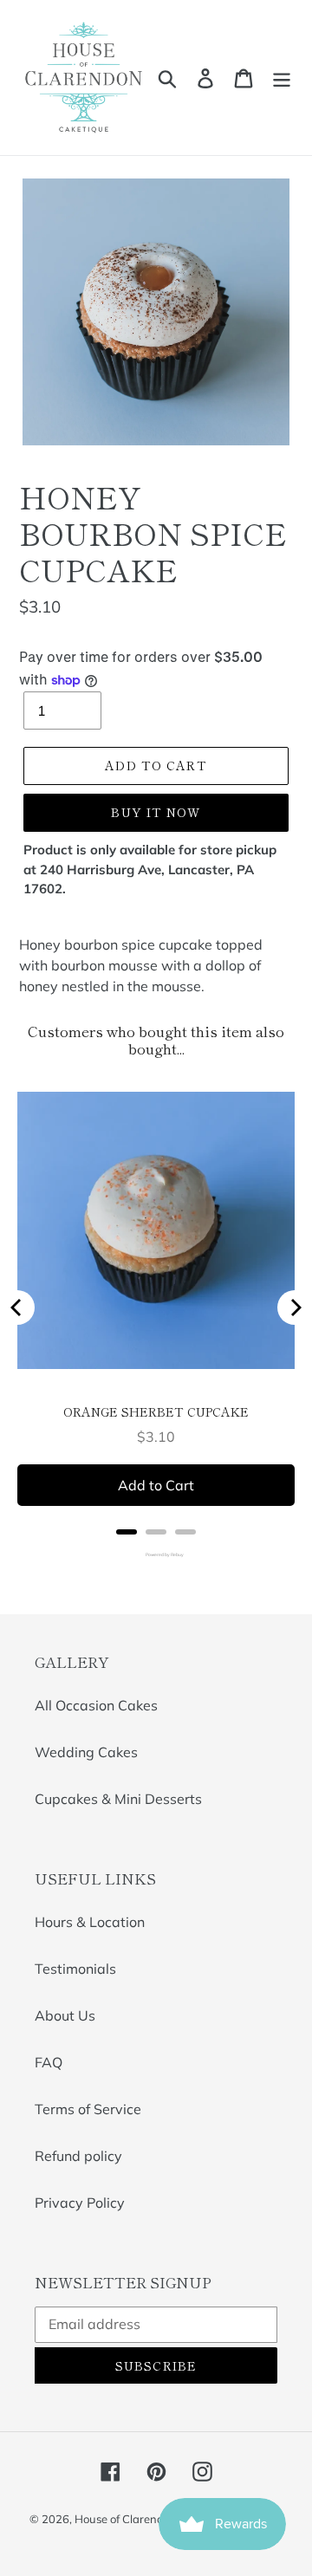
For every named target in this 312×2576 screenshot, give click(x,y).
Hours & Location (90, 1922)
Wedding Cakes (86, 1752)
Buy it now (156, 812)
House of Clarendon (126, 2519)
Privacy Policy (80, 2203)
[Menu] (282, 78)
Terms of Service (88, 2109)
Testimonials (75, 1969)
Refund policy (78, 2156)
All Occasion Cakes (96, 1705)
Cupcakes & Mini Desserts (118, 1799)
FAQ (49, 2062)
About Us (65, 2015)
